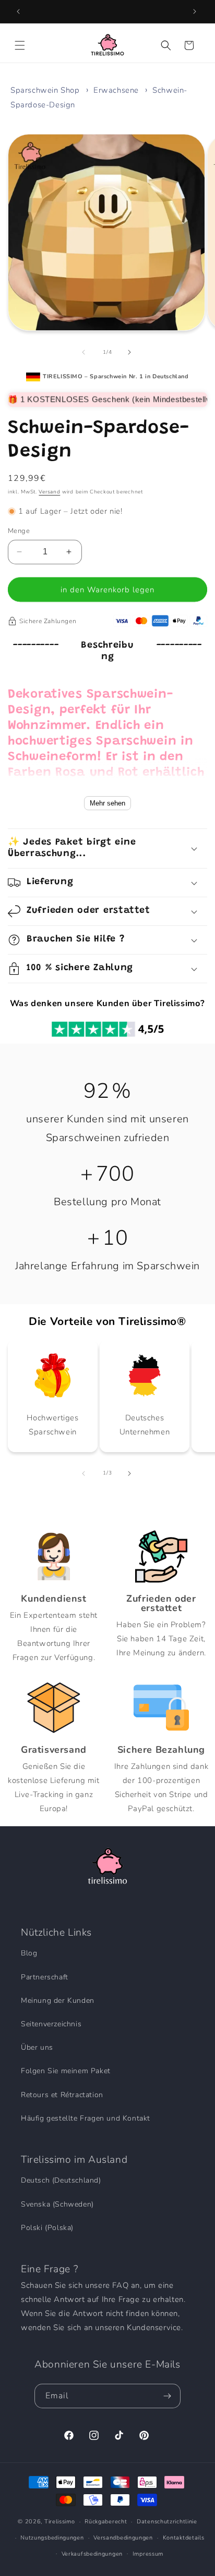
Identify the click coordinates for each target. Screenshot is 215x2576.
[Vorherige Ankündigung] (19, 11)
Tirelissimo (60, 2522)
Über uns (37, 2047)
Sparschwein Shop (45, 90)
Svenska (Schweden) (57, 2204)
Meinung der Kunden (58, 2001)
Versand (49, 492)
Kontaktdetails (184, 2538)
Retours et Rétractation (62, 2095)
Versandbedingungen (123, 2538)
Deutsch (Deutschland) (61, 2180)
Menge (19, 531)
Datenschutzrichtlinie (167, 2522)
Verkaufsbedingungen (92, 2554)
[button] (21, 45)
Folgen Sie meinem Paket (66, 2071)
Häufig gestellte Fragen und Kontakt (86, 2118)
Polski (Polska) (47, 2228)
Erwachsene (116, 90)
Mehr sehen (107, 803)
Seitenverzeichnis (51, 2024)
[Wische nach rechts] (130, 352)
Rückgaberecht (106, 2522)
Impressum (148, 2554)
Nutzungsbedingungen (52, 2538)
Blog (29, 1953)
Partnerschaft (45, 1977)
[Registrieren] (169, 2396)
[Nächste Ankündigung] (196, 11)
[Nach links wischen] (85, 352)
